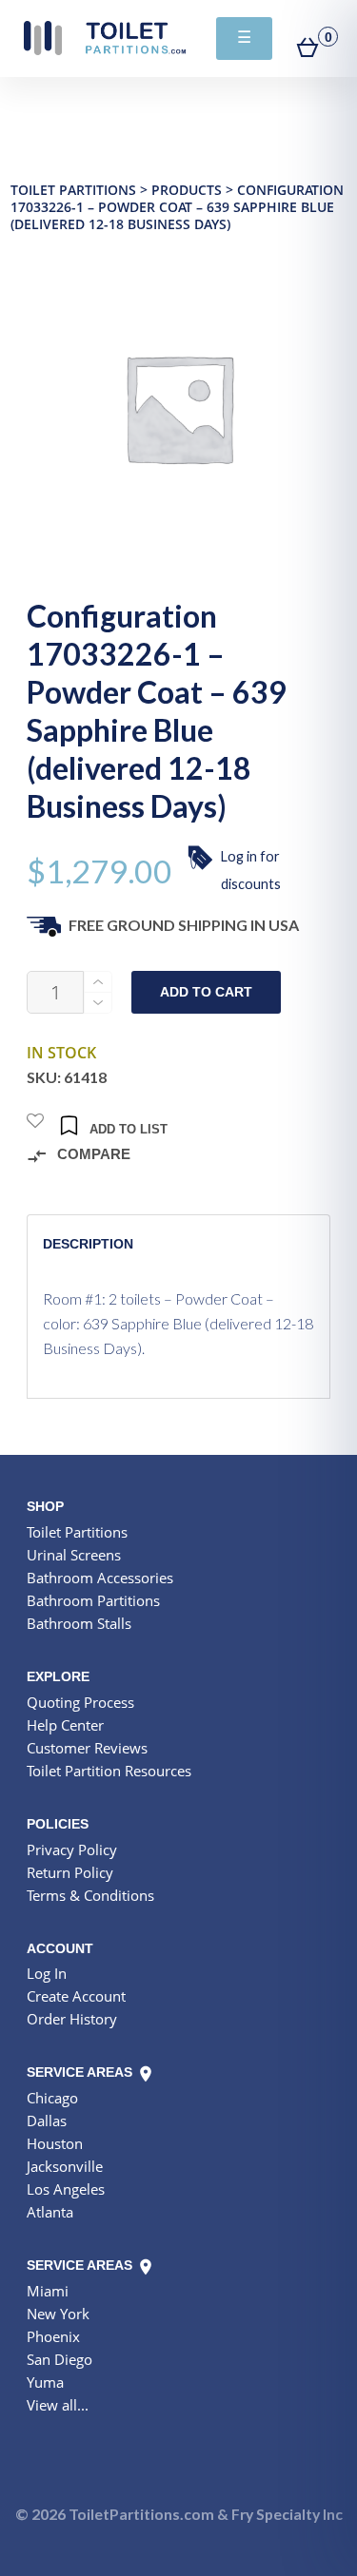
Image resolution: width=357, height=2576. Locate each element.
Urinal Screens (74, 1555)
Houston (55, 2143)
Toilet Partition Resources (109, 1771)
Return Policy (70, 1872)
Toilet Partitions (105, 38)
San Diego (59, 2359)
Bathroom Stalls (79, 1623)
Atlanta (50, 2212)
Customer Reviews (87, 1748)
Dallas (47, 2121)
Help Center (65, 1725)
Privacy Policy (72, 1850)
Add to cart (206, 992)
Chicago (52, 2098)
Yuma (45, 2382)
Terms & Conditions (90, 1895)
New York (58, 2314)
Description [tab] (88, 1244)
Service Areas (81, 2072)
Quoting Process (80, 1702)
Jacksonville (65, 2166)
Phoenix (53, 2336)
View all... (58, 2405)
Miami (48, 2291)
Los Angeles (66, 2189)
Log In (47, 1973)
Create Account (76, 1996)
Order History (72, 2019)
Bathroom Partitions (93, 1600)
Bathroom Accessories (100, 1578)
